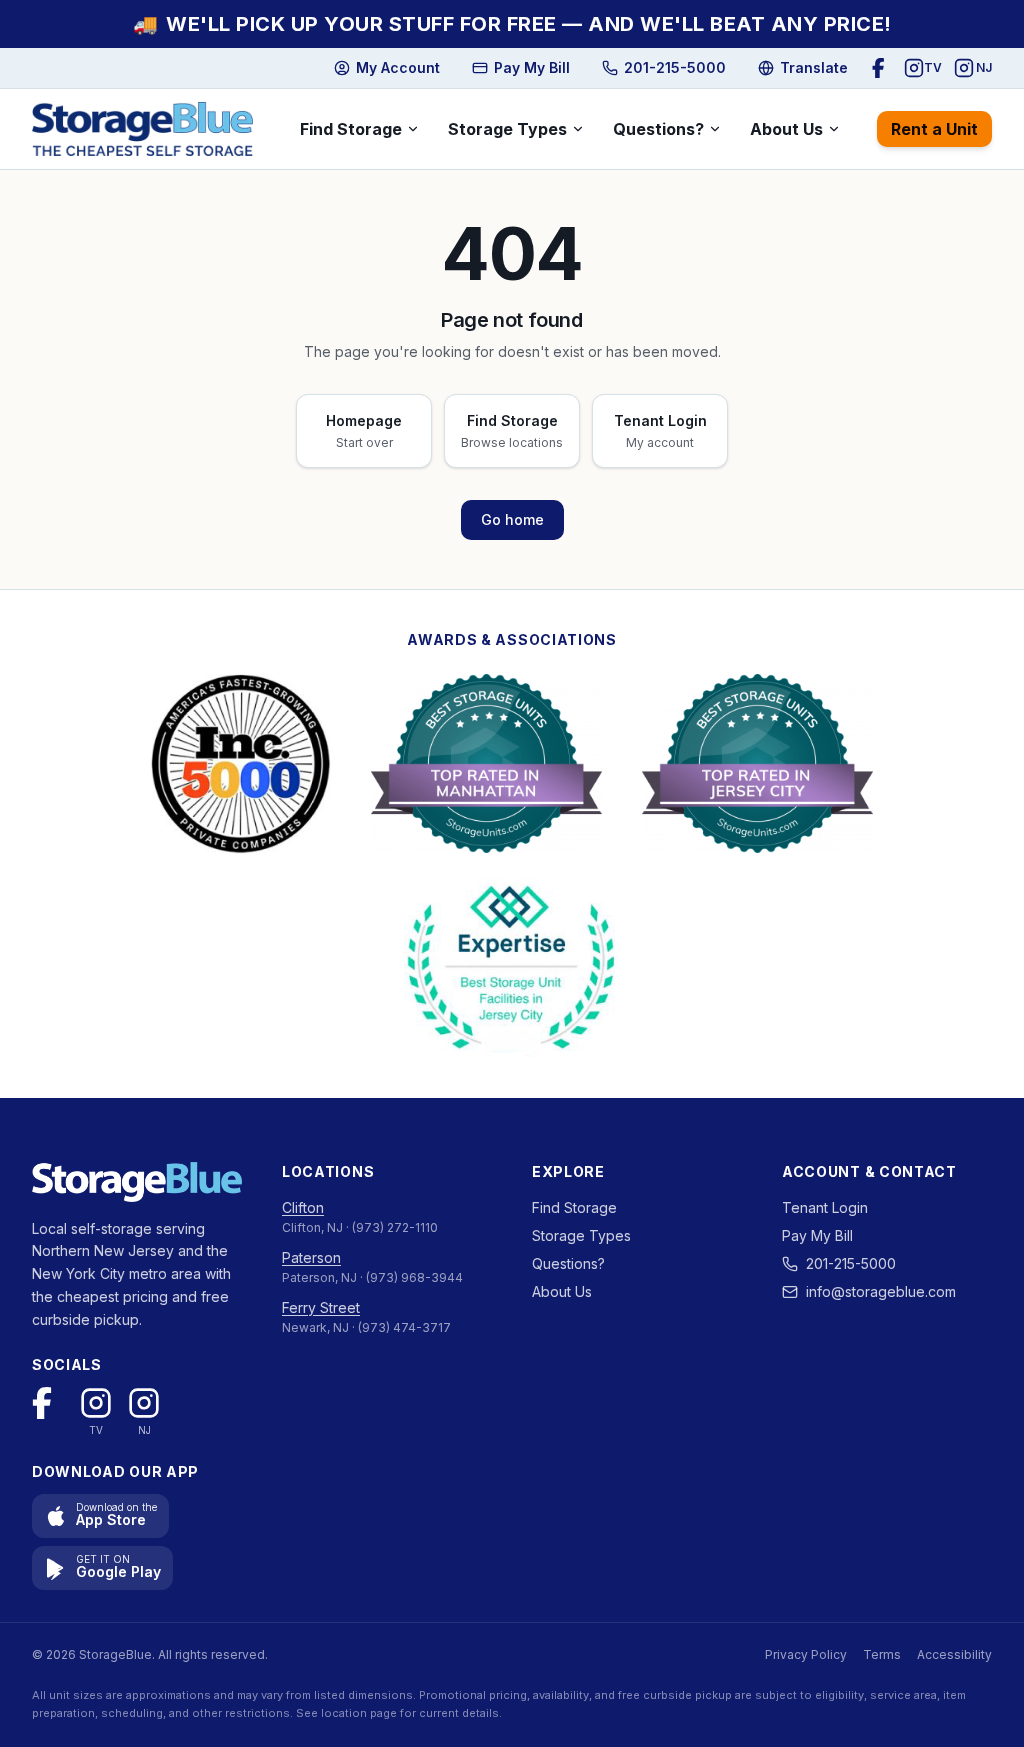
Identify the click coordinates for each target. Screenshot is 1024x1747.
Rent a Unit (934, 129)
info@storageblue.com (881, 1291)
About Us (786, 129)
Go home (512, 519)
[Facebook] (882, 68)
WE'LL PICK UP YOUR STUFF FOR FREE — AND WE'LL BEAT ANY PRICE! (512, 24)
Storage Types (507, 129)
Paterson (311, 1257)
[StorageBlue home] (142, 129)
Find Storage (351, 129)
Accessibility (954, 1654)
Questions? (658, 129)
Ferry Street (321, 1307)
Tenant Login (825, 1207)
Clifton (303, 1207)
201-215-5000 (851, 1263)
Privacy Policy (806, 1654)
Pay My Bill (817, 1235)
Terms (882, 1654)
